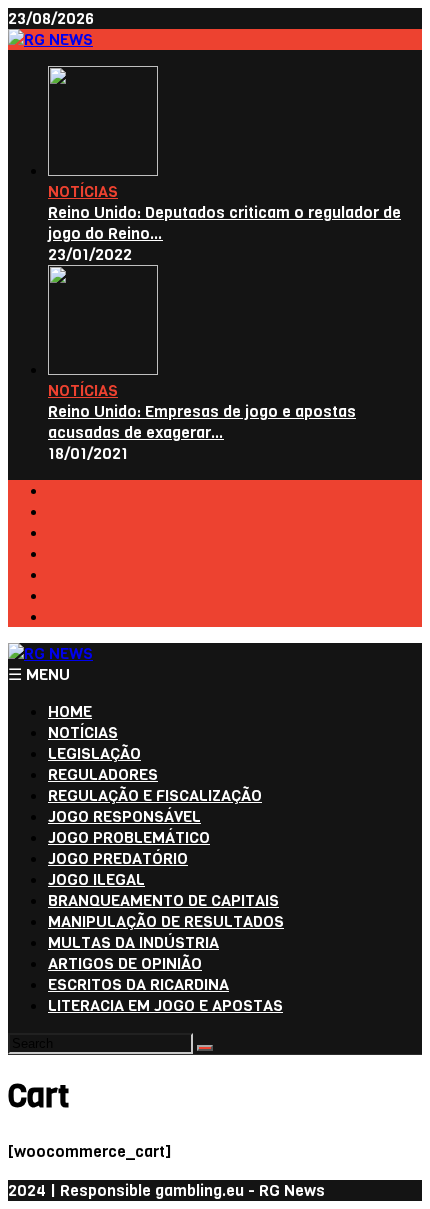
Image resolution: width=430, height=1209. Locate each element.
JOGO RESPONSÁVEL (124, 816)
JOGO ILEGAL (96, 879)
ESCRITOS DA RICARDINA (138, 984)
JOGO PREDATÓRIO (118, 858)
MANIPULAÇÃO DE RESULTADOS (166, 921)
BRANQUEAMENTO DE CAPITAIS (163, 900)
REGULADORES (103, 774)
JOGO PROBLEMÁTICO (129, 837)
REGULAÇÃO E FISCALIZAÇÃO (155, 795)
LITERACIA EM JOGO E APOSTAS (165, 1005)
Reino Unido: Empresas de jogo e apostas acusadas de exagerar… (202, 422)
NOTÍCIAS (83, 191)
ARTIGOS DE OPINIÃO (125, 963)
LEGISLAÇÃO (94, 753)
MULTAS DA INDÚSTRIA (133, 942)
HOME (70, 711)
